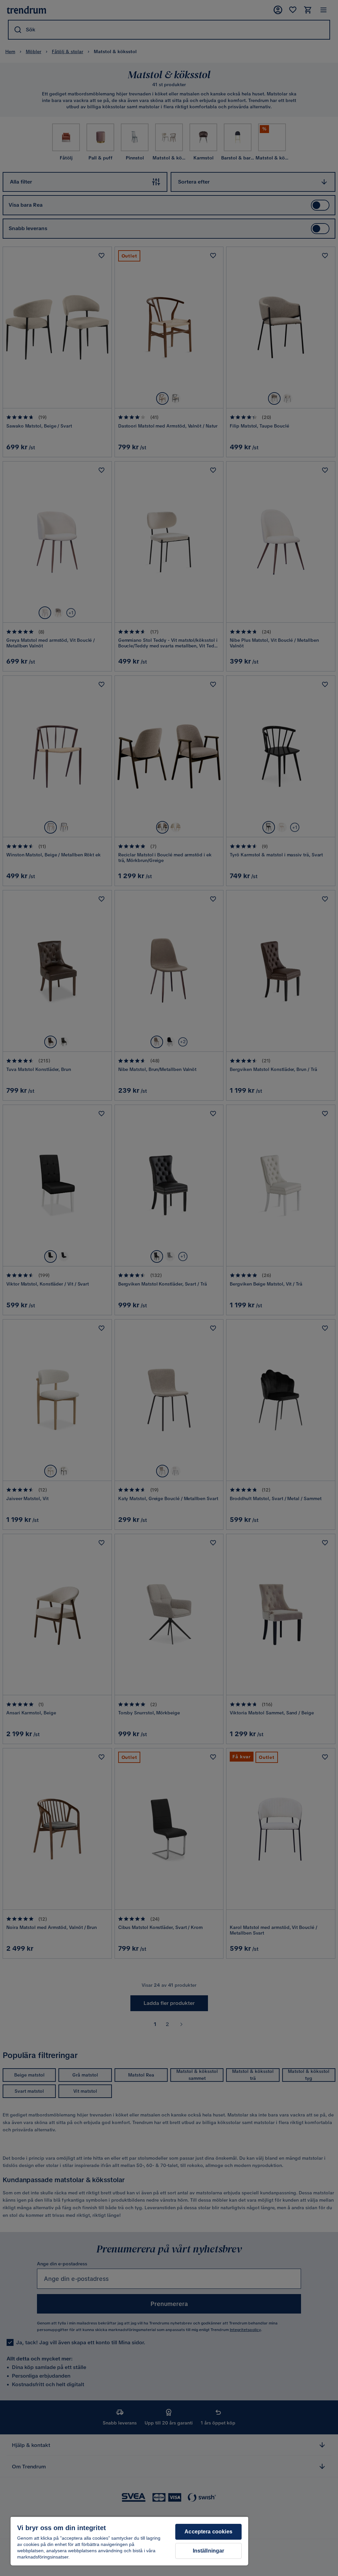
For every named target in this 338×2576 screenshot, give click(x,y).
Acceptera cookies (208, 2532)
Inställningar (209, 2551)
